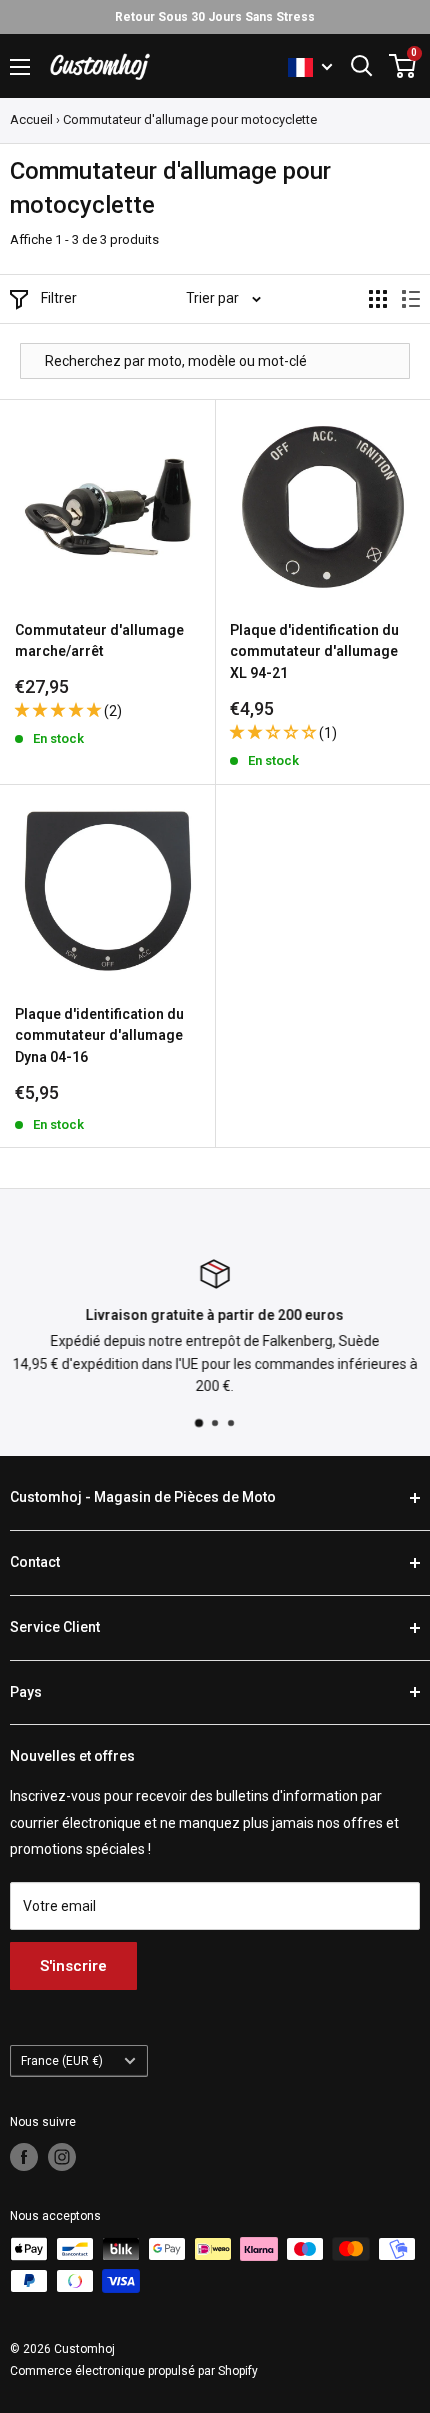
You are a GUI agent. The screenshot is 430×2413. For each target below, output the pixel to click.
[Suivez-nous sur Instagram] (62, 2157)
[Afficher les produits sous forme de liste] (411, 299)
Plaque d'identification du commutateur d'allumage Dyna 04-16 (99, 1035)
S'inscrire (73, 1966)
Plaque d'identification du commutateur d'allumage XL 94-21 (314, 651)
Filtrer (59, 298)
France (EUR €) (62, 2061)
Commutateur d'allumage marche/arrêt (99, 641)
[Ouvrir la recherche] (362, 66)
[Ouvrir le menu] (20, 67)
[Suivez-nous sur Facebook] (24, 2157)
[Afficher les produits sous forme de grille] (378, 299)
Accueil (31, 119)
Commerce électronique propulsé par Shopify (134, 2371)
